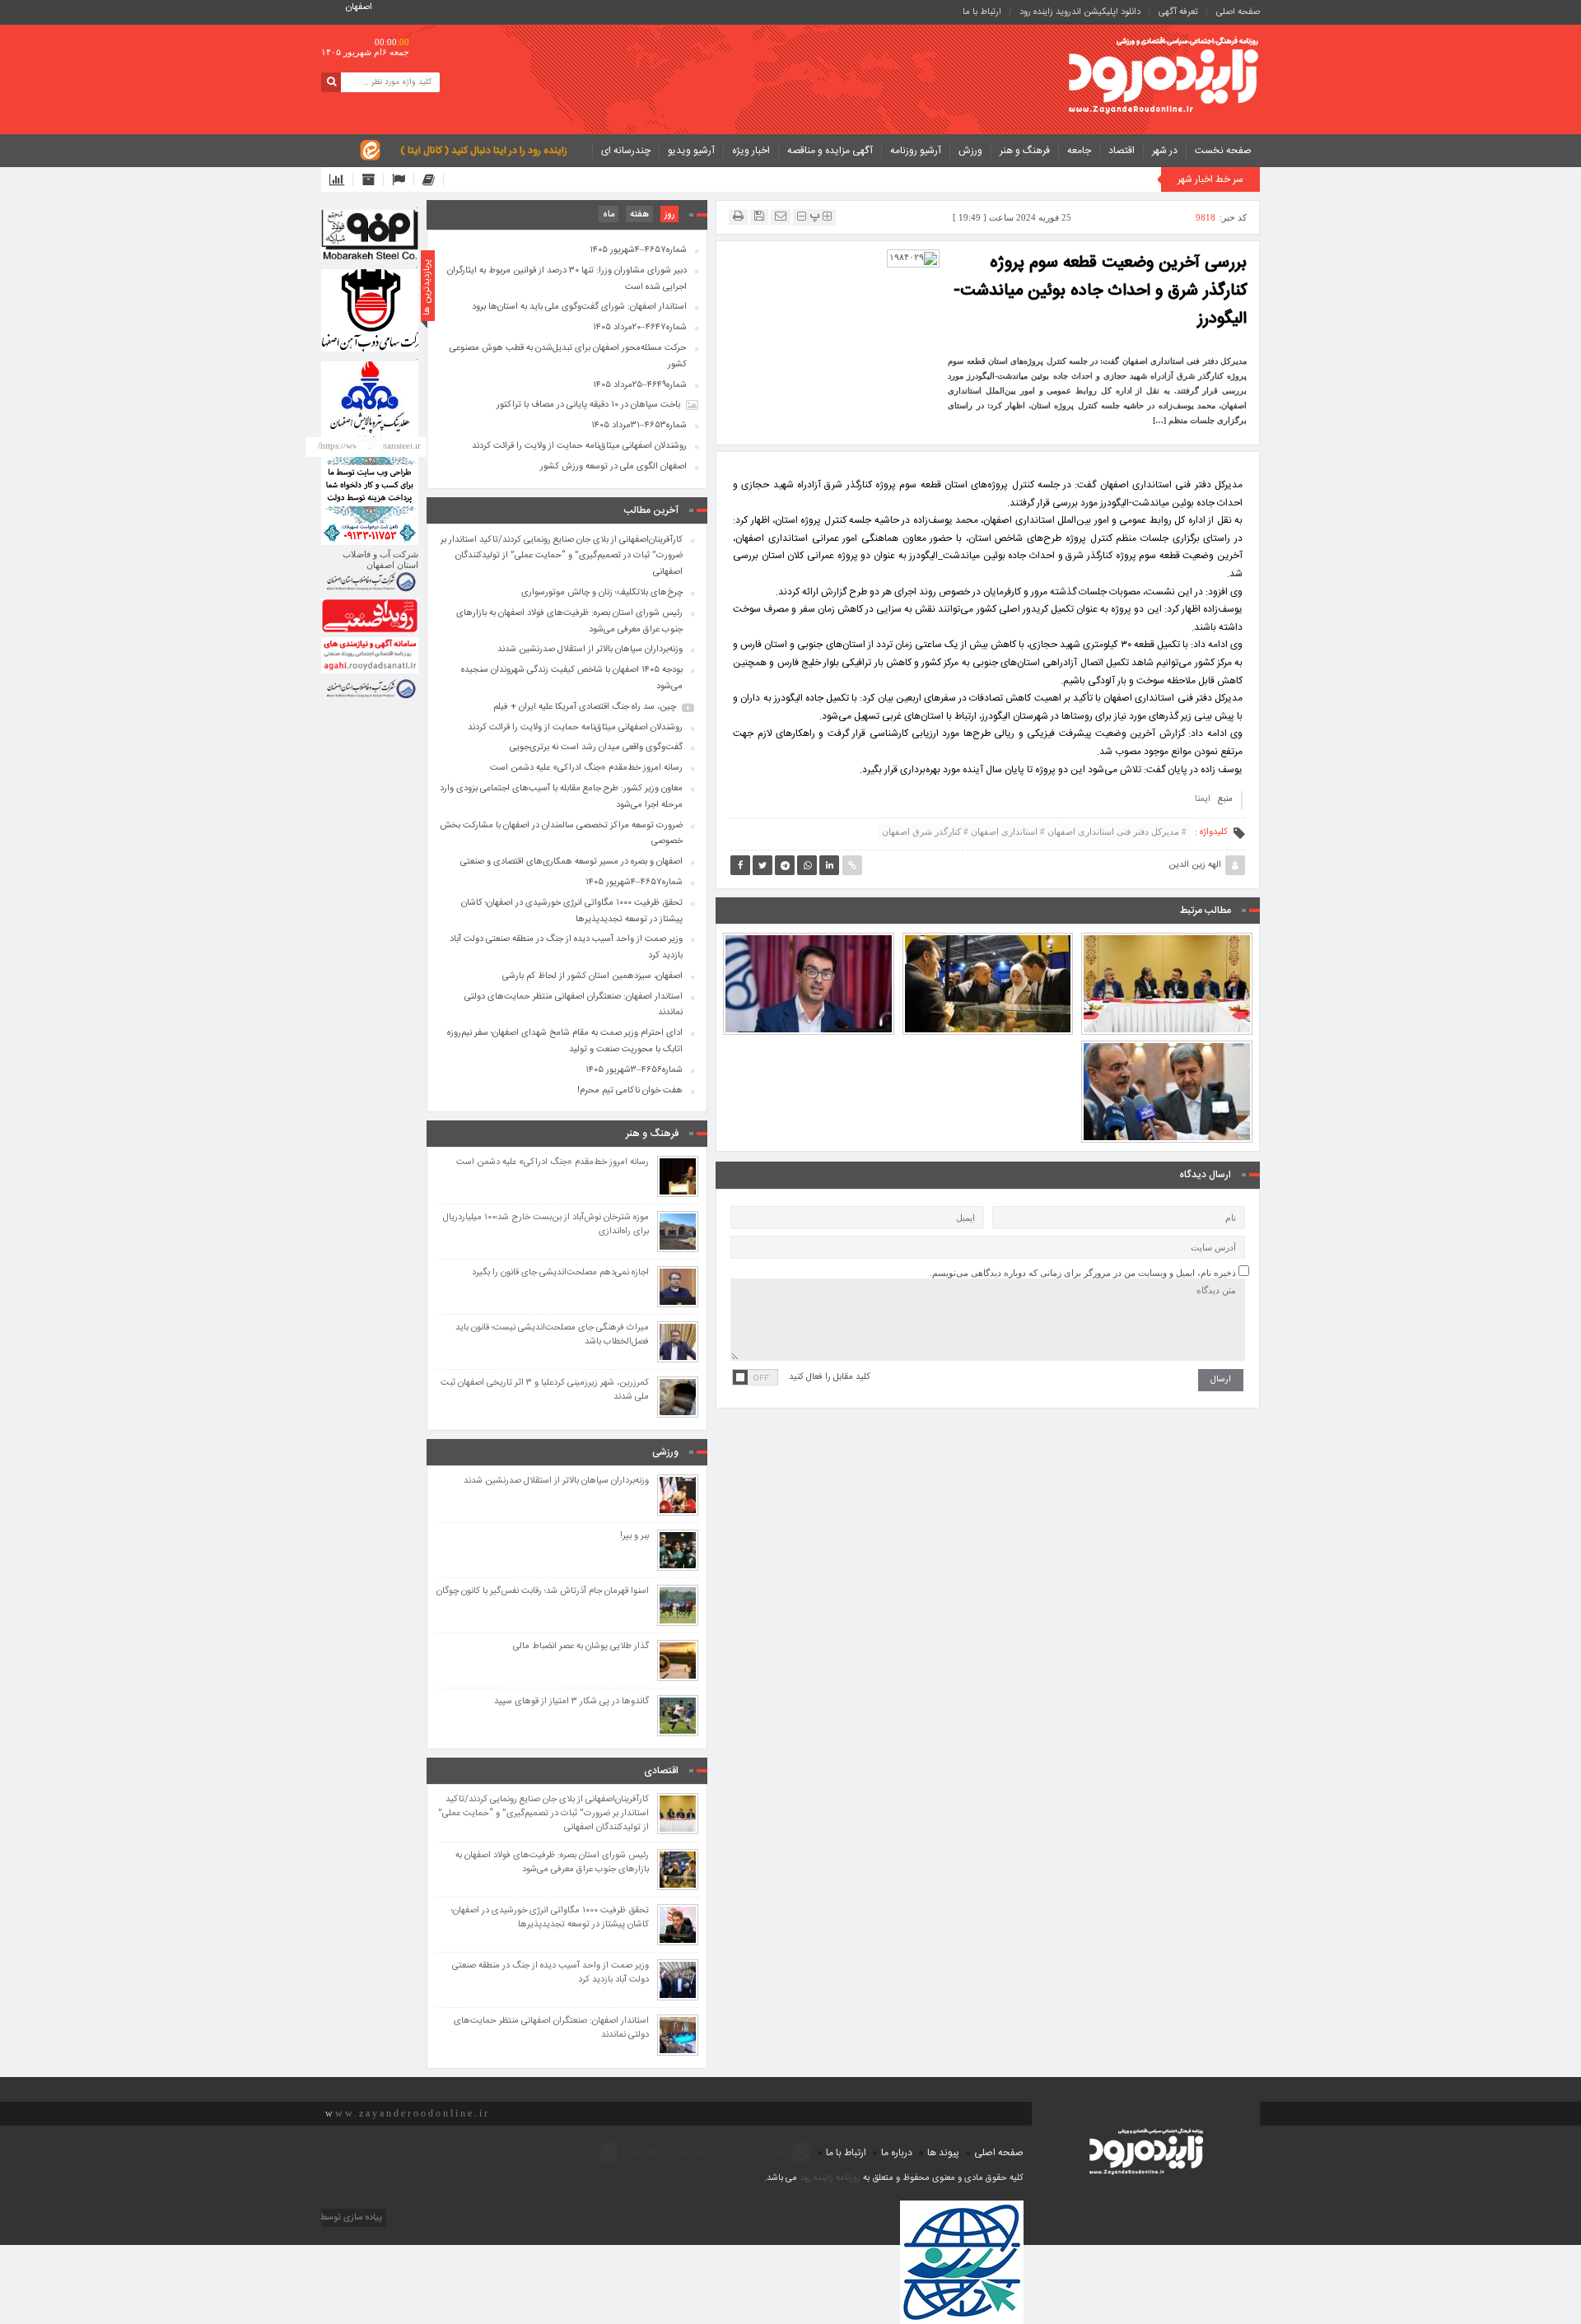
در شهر (1165, 151)
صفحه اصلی (1238, 12)
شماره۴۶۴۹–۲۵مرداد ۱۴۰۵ (640, 385)
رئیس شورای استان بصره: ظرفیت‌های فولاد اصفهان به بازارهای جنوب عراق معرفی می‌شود (988, 938)
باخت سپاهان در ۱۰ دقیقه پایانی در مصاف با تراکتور (588, 405)
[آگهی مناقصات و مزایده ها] (403, 179)
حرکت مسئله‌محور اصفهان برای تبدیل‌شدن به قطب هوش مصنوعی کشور (568, 356)
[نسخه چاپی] (738, 216)
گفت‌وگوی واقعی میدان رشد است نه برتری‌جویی (596, 747)
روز (669, 215)
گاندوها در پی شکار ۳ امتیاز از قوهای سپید (571, 1702)
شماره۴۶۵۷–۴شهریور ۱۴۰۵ (638, 250)
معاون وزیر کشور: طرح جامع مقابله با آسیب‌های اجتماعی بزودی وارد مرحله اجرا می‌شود (1167, 1046)
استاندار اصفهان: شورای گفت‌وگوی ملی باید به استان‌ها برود (579, 307)
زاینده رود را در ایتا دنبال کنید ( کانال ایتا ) (484, 151)
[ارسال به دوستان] (781, 216)
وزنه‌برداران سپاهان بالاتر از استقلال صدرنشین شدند (590, 650)
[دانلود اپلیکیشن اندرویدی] (341, 179)
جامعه (1079, 151)
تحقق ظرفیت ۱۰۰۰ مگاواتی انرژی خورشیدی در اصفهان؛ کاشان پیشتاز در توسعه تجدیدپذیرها (572, 911)
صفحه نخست (1223, 151)
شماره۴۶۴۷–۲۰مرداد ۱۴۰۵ (640, 328)
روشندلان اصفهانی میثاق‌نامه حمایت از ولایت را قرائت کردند (579, 446)
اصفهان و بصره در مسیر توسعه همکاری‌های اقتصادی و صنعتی (571, 862)
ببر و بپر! (634, 1537)
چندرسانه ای (626, 151)
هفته (639, 215)
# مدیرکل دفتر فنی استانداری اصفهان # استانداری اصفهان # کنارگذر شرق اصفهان (1034, 831)
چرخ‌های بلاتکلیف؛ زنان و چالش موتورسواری (602, 593)
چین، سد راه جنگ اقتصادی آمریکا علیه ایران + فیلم (585, 707)
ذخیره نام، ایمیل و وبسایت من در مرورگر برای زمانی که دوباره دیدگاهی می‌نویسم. (1083, 1273)
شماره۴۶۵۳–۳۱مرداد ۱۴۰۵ (639, 426)
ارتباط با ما (982, 12)
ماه (609, 215)
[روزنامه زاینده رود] (1164, 77)
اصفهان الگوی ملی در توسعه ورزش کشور (613, 467)
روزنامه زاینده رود (830, 2178)
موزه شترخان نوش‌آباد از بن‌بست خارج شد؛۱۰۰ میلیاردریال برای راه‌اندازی (546, 1225)
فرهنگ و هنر (1025, 151)
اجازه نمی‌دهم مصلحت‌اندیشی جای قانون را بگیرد (560, 1273)
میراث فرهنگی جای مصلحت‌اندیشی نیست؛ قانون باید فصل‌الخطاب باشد (552, 1335)
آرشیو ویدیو (691, 151)
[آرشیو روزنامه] (373, 179)
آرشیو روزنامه (916, 151)
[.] (370, 235)
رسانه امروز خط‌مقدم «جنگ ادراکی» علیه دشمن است (586, 768)
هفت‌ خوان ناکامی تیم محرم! (630, 1091)
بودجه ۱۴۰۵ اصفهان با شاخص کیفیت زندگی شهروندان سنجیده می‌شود (808, 946)
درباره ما (897, 2153)
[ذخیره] (759, 216)
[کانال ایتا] (433, 179)
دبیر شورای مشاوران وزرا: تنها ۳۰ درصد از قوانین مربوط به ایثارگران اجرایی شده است (567, 279)
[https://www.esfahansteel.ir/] (370, 310)
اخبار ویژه (751, 151)
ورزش (970, 151)
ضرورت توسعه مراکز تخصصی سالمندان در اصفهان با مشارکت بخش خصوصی (561, 834)
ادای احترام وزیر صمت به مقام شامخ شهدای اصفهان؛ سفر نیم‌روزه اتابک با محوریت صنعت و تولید (565, 1041)
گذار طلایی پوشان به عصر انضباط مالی (581, 1647)
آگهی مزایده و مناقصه (830, 151)
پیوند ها (943, 2153)
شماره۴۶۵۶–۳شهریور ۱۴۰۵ (634, 1070)
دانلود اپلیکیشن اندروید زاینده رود (1080, 12)
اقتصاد (1122, 151)
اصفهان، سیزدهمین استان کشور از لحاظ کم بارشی (592, 976)
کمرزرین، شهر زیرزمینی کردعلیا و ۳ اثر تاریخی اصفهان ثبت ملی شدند (545, 1390)
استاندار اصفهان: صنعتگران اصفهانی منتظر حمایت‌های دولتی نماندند (574, 1005)
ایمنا (1203, 799)
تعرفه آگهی (1178, 12)
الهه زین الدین (1195, 865)
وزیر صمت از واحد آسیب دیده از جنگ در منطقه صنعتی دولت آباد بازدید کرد (566, 948)
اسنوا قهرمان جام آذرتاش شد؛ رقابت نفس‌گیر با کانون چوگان (543, 1592)
